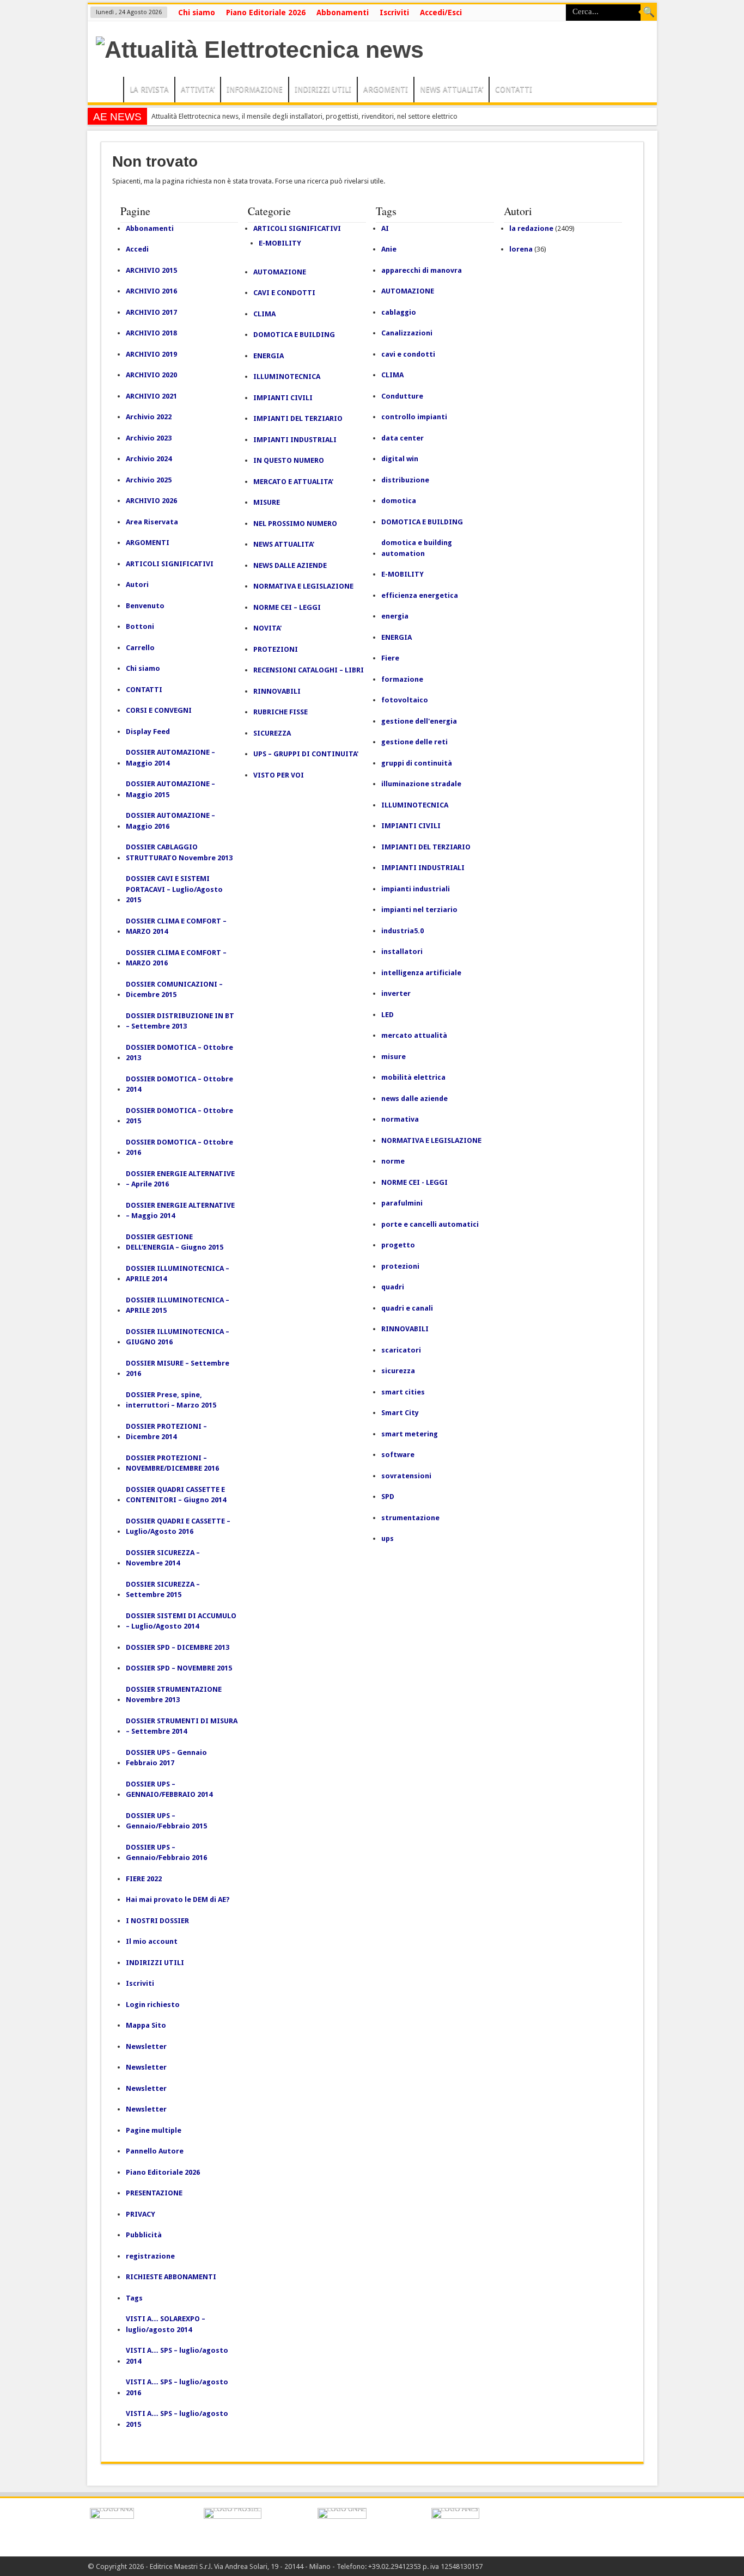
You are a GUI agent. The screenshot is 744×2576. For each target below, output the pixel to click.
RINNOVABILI (277, 691)
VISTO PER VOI (279, 775)
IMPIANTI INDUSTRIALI (295, 440)
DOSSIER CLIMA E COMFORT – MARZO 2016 (176, 958)
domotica (399, 501)
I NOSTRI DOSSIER (157, 1921)
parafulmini (402, 1203)
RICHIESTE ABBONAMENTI (171, 2277)
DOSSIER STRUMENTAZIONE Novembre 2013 (174, 1695)
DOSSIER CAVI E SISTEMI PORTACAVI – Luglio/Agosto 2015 (174, 889)
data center (403, 438)
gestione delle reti (414, 742)
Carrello (140, 648)
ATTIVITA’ (198, 89)
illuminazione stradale (421, 784)
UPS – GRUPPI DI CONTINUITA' (306, 754)
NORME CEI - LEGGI (414, 1182)
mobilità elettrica (413, 1077)
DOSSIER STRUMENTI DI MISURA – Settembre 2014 (182, 1726)
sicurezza (398, 1371)
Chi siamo (197, 13)
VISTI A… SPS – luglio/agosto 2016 (177, 2387)
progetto (398, 1245)
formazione (402, 679)
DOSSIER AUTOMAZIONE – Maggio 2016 (170, 821)
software (398, 1455)
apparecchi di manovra (422, 270)
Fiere (390, 658)
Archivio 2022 (149, 417)
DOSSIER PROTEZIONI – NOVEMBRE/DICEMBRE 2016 (172, 1463)
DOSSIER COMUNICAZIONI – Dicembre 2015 (174, 990)
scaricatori (401, 1350)
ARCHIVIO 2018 (151, 333)
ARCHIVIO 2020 (151, 375)
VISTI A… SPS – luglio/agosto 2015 (177, 2419)
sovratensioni (406, 1476)
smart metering (410, 1434)
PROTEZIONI (276, 649)
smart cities (403, 1392)
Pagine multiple (154, 2130)
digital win (400, 459)
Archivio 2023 (149, 438)
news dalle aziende (414, 1099)
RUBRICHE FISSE (280, 712)
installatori (402, 952)
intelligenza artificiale (421, 973)
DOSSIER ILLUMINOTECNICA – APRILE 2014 (178, 1274)
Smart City (400, 1413)
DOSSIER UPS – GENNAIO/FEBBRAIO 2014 (169, 1789)
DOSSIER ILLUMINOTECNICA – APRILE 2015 (178, 1305)
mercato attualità (414, 1035)
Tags (134, 2298)
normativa (400, 1119)
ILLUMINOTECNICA (287, 377)
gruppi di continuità (417, 763)
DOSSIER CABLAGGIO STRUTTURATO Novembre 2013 (179, 852)
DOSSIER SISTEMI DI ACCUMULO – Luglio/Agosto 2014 (181, 1621)
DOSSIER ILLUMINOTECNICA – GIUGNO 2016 (178, 1337)
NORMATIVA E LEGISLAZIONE (303, 586)
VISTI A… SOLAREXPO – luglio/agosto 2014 (166, 2324)
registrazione (150, 2256)
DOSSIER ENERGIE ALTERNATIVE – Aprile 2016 (180, 1179)
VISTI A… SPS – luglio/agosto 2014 (177, 2356)
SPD (388, 1497)
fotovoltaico (405, 700)
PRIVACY (141, 2214)
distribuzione (405, 480)
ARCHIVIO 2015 (151, 270)
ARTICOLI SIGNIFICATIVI (170, 564)
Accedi (137, 249)
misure (394, 1057)
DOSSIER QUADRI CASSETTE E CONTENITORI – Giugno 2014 (176, 1495)
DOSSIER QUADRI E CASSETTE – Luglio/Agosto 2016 (178, 1526)
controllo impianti (414, 417)
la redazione (531, 228)
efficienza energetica (420, 595)
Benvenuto (145, 606)
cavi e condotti (408, 354)
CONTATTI (514, 89)
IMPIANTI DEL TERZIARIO (298, 418)
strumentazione (410, 1518)
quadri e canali (407, 1308)
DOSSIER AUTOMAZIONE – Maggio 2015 (170, 789)
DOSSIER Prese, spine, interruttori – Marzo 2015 (171, 1400)
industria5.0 (403, 931)
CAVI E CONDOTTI (284, 293)
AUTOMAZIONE (280, 272)
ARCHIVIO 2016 (151, 291)
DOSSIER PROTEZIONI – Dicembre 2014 (166, 1432)
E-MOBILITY (280, 243)
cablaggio (399, 312)
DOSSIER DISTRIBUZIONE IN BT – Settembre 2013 (180, 1021)
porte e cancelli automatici (430, 1224)
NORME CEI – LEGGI (287, 607)
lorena (521, 249)
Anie (389, 249)
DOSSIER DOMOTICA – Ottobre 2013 (179, 1053)
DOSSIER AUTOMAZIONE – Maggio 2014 (170, 758)
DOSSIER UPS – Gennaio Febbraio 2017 (166, 1758)
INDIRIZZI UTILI (323, 89)
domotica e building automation (417, 548)
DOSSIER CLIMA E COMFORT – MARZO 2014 (176, 926)
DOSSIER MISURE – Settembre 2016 (178, 1369)
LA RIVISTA (149, 89)
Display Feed (148, 732)
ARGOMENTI (386, 89)
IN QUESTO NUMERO (289, 460)
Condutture (402, 396)
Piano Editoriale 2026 (266, 13)
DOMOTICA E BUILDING (294, 335)
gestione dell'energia (419, 721)
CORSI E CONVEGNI (159, 710)
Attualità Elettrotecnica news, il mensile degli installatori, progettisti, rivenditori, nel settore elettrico (304, 116)
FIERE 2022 (144, 1879)
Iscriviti (394, 13)
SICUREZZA (272, 733)
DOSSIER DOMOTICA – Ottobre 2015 (179, 1116)
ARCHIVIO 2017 (151, 312)
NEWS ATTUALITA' (284, 544)
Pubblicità (144, 2235)
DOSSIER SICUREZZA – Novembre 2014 (163, 1558)
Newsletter (146, 2046)
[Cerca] (649, 13)
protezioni (400, 1266)
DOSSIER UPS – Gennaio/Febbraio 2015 (166, 1821)
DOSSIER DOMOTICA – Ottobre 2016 (179, 1148)
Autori (137, 585)
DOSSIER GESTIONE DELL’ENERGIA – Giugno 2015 (175, 1242)
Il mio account (152, 1941)
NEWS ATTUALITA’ (452, 89)
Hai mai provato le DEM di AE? (178, 1899)
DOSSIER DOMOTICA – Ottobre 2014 (179, 1084)
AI (385, 228)
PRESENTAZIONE (154, 2193)
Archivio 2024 (149, 459)
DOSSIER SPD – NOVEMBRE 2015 (179, 1668)
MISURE (267, 502)
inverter (396, 993)
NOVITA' (267, 628)
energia (395, 616)
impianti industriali (416, 889)
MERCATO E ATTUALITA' (293, 482)
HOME (108, 91)
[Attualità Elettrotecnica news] (260, 50)
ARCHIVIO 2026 (151, 501)
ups (388, 1538)
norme (393, 1161)
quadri (393, 1287)
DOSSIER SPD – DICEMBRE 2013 (178, 1647)
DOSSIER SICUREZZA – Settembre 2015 (163, 1590)
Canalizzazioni (407, 333)
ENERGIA (269, 356)
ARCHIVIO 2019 (151, 354)
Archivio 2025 (149, 480)
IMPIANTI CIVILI (283, 398)
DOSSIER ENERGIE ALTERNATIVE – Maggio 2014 (180, 1211)
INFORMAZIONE (255, 89)
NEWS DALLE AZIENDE (290, 565)
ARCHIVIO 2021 (151, 396)
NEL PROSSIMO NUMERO (295, 524)
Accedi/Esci (441, 13)
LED (388, 1015)
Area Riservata (152, 522)
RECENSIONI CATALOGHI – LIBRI (309, 670)
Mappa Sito (146, 2025)
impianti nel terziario (419, 910)
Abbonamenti (343, 13)
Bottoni (140, 626)
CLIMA (264, 314)
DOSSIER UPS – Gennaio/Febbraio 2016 (166, 1853)
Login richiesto (153, 2005)
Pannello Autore (155, 2151)
